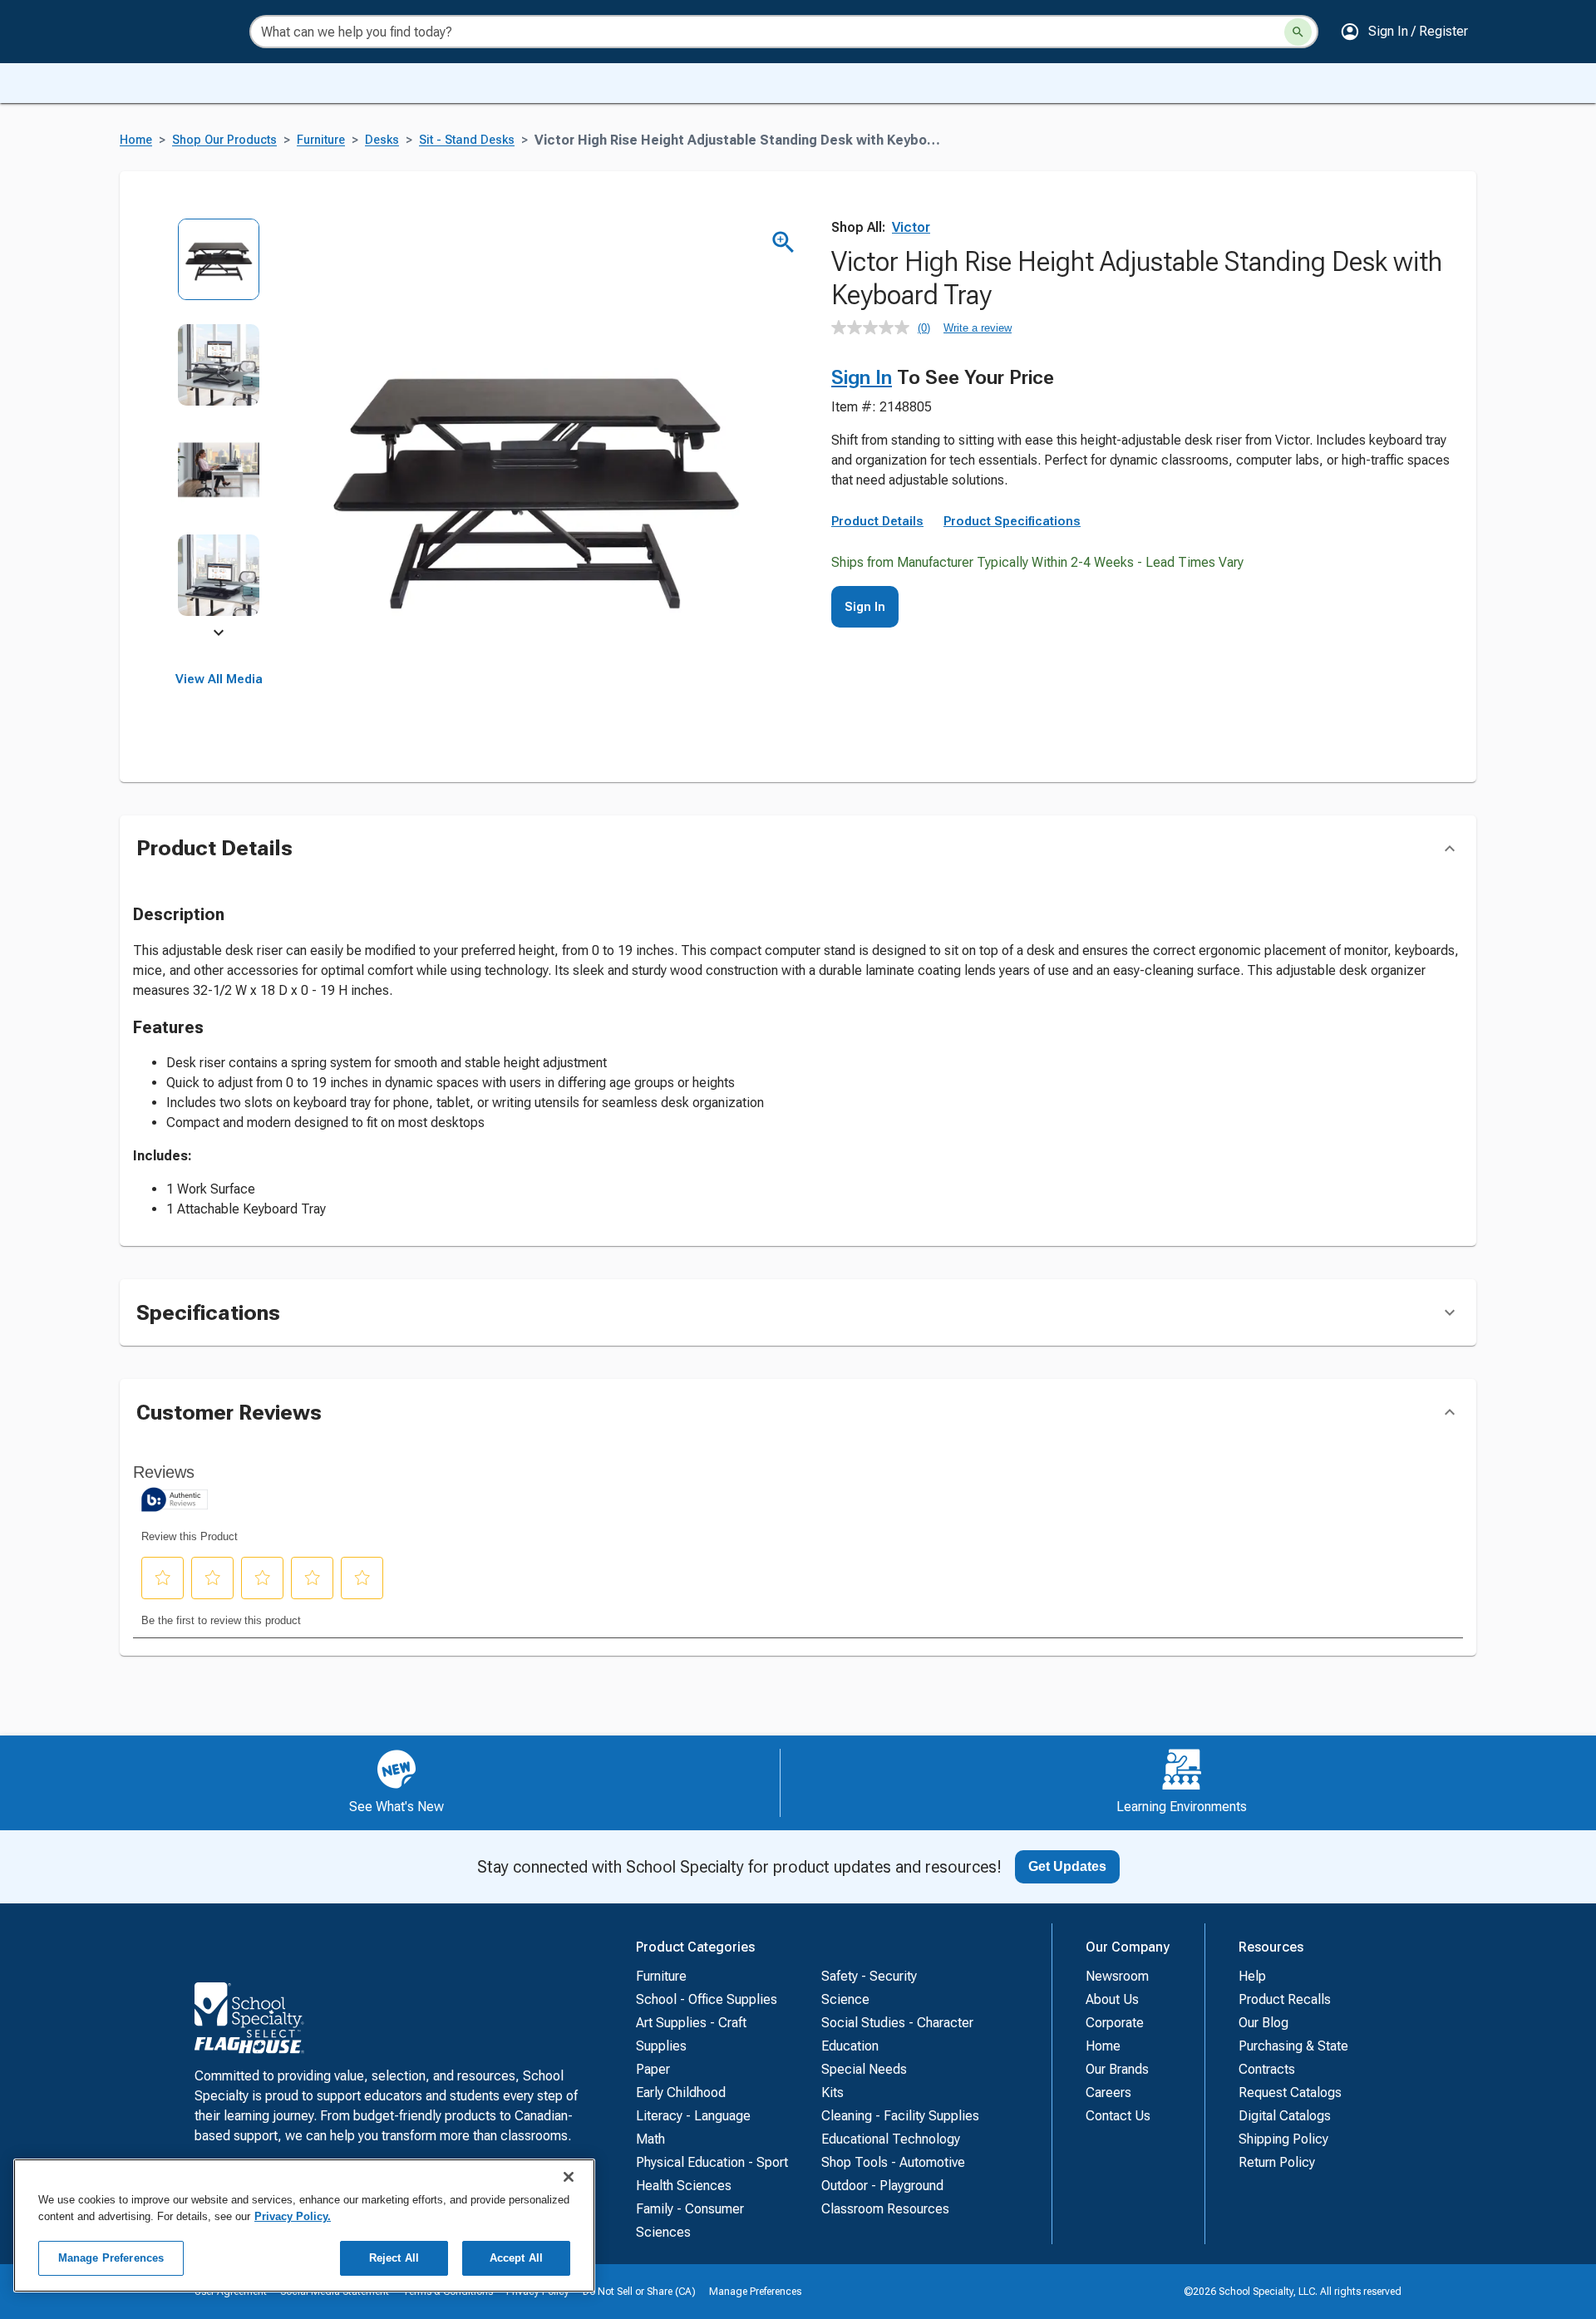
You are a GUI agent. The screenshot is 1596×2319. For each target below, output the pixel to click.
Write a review (978, 328)
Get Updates (1067, 1866)
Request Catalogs (1290, 2093)
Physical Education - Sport (712, 2162)
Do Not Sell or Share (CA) (639, 2292)
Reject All (394, 2258)
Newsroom (1117, 1976)
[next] (219, 635)
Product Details (877, 521)
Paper (653, 2069)
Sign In (862, 377)
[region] (304, 2225)
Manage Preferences (755, 2292)
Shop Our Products (224, 140)
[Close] (569, 2177)
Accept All (516, 2258)
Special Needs (864, 2069)
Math (650, 2139)
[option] (219, 271)
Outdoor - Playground (882, 2186)
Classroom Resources (885, 2209)
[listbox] (219, 428)
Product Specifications (1012, 521)
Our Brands (1117, 2069)
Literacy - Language (693, 2116)
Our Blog (1263, 2023)
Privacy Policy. (293, 2216)
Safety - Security (869, 1976)
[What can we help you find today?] (1298, 32)
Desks (382, 140)
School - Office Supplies (707, 1999)
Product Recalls (1285, 1999)
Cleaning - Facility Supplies (900, 2116)
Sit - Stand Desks (467, 140)
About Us (1112, 1999)
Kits (832, 2093)
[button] (1404, 32)
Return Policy (1277, 2162)
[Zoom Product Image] (783, 242)
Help (1252, 1976)
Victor (911, 227)
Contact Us (1118, 2116)
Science (845, 1999)
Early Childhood (681, 2093)
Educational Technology (891, 2139)
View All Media (219, 679)
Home (136, 140)
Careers (1108, 2093)
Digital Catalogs (1285, 2116)
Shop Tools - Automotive (893, 2162)
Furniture (321, 140)
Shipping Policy (1283, 2139)
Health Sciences (684, 2186)
